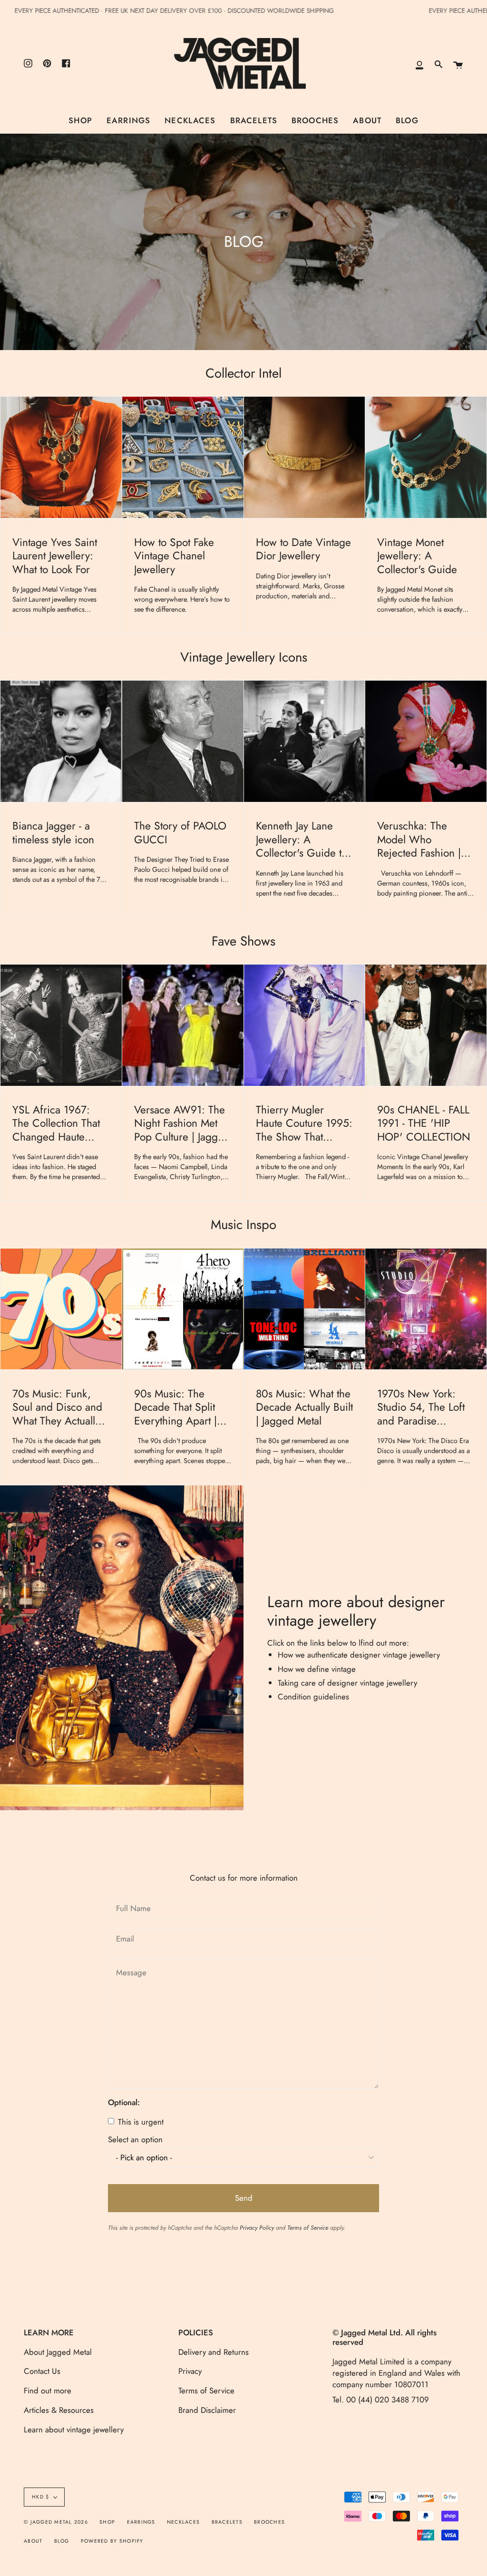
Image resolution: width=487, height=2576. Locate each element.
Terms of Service (308, 2228)
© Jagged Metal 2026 (56, 2522)
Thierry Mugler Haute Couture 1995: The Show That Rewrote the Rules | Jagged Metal (304, 1124)
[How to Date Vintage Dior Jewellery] (305, 457)
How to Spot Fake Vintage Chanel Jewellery (174, 556)
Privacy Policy (257, 2228)
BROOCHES (269, 2522)
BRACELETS (227, 2522)
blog (62, 2541)
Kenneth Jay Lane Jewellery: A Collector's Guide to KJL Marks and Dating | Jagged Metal (304, 840)
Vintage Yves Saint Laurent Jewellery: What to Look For (55, 556)
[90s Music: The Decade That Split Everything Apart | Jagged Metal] (183, 1309)
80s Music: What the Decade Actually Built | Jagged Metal (304, 1408)
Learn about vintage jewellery (74, 2430)
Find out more (48, 2391)
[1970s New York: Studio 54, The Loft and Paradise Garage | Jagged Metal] (426, 1309)
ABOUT (33, 2541)
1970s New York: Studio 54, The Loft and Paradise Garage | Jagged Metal (421, 1408)
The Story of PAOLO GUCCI (180, 833)
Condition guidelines (315, 1697)
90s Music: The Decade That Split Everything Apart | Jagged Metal (175, 1408)
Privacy (190, 2371)
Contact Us (42, 2371)
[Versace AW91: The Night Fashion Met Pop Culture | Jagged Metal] (183, 1025)
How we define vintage (317, 1669)
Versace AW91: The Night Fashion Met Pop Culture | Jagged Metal (182, 1124)
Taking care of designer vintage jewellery (347, 1683)
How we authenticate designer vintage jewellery (359, 1655)
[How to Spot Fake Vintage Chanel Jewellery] (183, 457)
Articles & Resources (59, 2410)
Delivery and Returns (214, 2352)
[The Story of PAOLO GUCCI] (183, 741)
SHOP (107, 2522)
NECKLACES (183, 2522)
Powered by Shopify (112, 2541)
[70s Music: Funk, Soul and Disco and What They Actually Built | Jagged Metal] (61, 1309)
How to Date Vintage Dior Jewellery (303, 550)
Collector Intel (243, 373)
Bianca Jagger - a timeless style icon (53, 833)
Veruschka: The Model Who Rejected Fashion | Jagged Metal (419, 840)
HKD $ (40, 2497)
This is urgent (140, 2122)
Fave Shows (243, 941)
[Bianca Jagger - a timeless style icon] (61, 741)
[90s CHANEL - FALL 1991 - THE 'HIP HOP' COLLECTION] (426, 1025)
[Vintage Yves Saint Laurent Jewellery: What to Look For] (61, 457)
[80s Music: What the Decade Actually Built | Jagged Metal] (305, 1309)
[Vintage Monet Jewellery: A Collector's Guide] (426, 457)
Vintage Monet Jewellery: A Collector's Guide (417, 556)
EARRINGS (141, 2522)
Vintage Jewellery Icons (244, 657)
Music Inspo (243, 1224)
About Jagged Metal (58, 2352)
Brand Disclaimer (207, 2410)
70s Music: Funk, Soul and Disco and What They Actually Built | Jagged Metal (57, 1408)
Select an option (135, 2140)
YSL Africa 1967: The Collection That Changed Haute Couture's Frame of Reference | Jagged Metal (57, 1124)
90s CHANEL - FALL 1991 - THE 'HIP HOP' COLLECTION (424, 1124)
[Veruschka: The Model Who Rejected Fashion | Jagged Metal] (426, 741)
